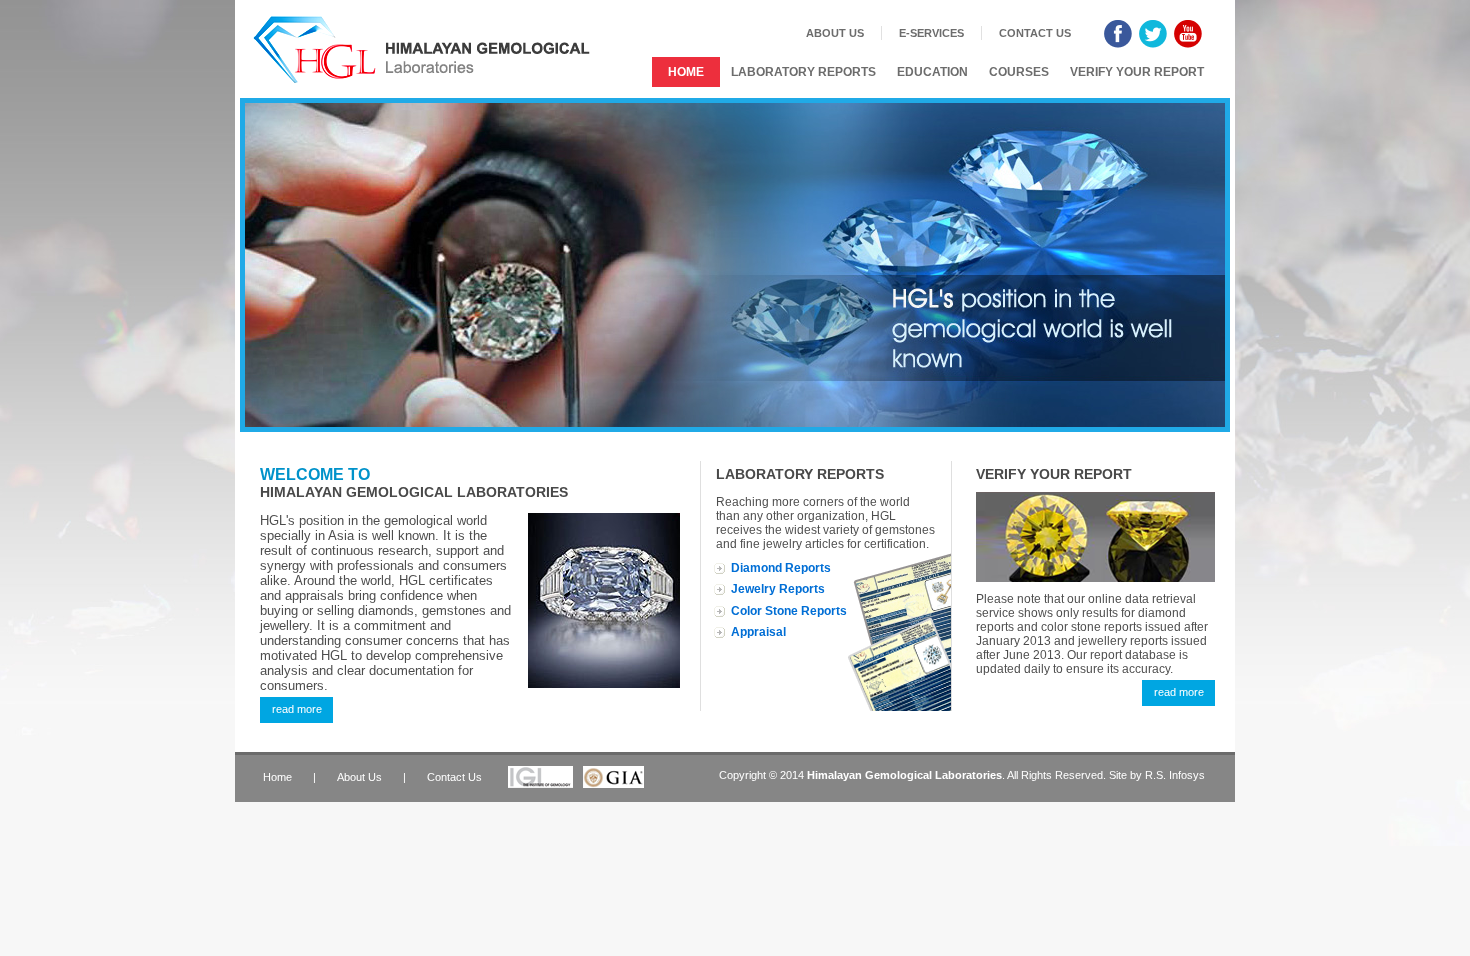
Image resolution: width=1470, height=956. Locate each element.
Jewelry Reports (778, 589)
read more (297, 709)
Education (932, 72)
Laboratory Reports (803, 72)
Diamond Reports (781, 568)
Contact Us (1035, 33)
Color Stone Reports (789, 611)
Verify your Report (1137, 72)
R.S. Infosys (1175, 775)
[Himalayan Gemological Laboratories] (423, 49)
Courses (1019, 72)
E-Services (931, 33)
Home (686, 72)
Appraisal (758, 632)
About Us (835, 33)
